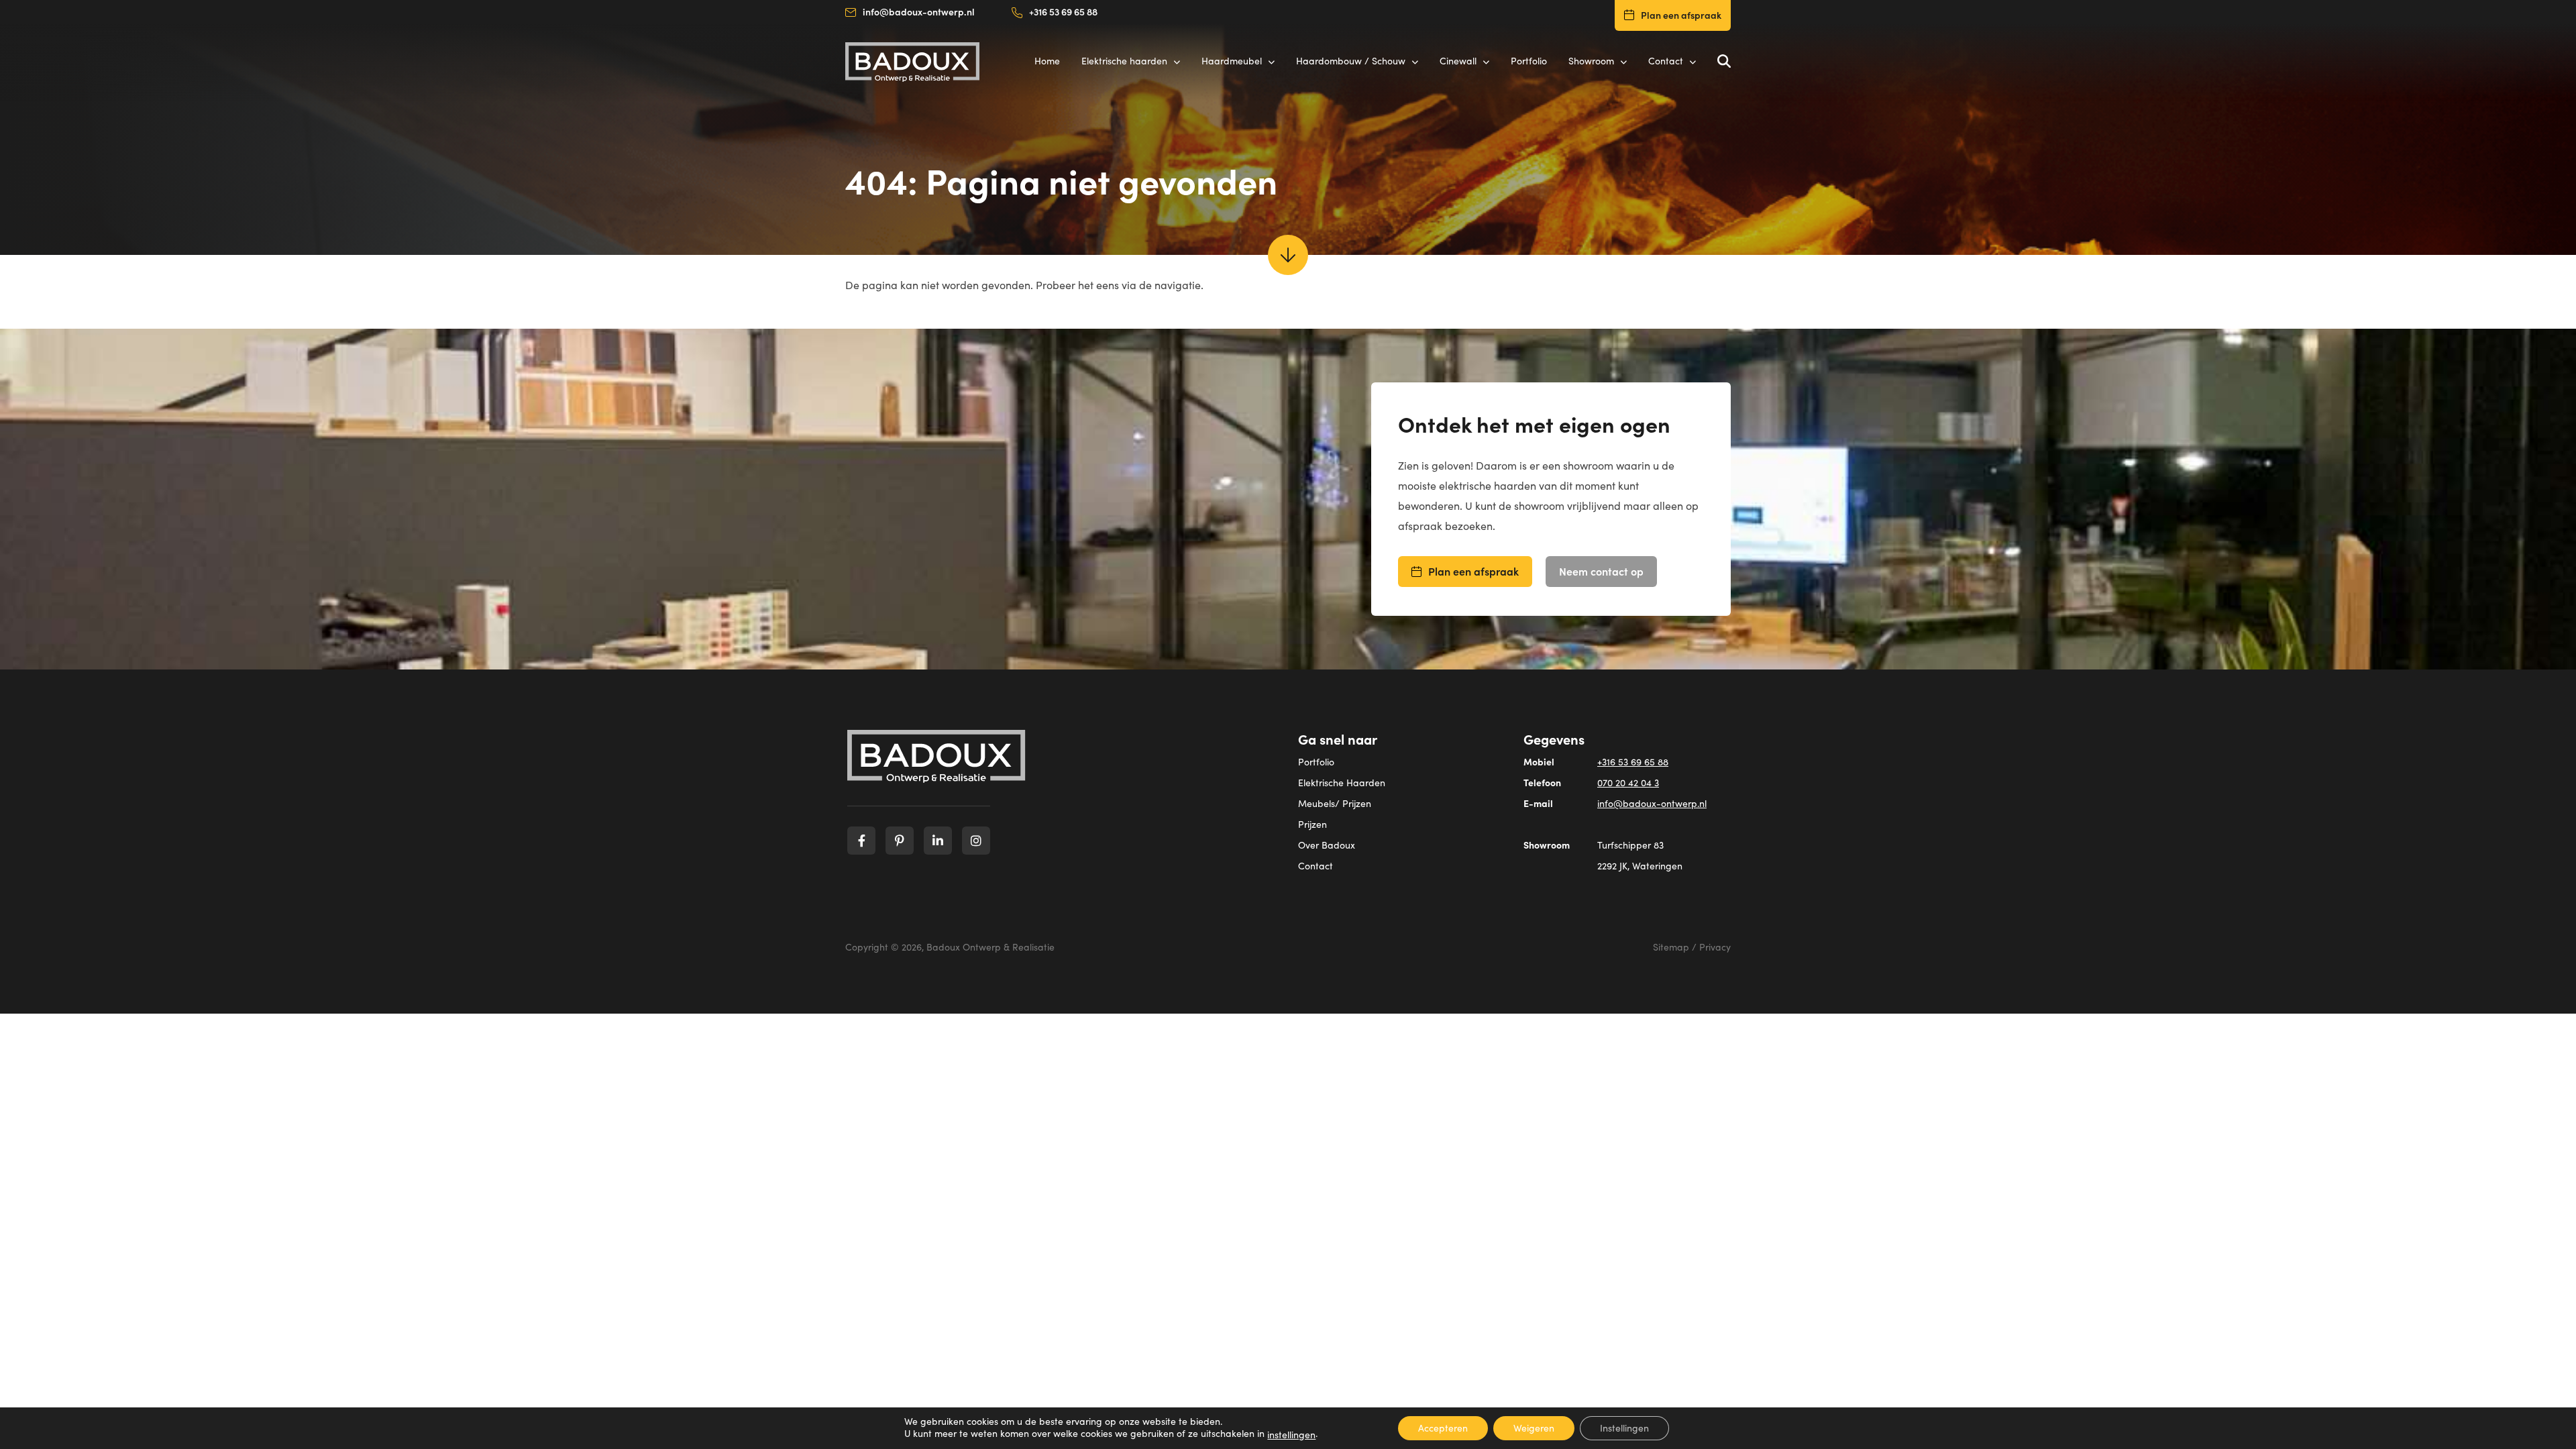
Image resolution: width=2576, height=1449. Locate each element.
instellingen (1291, 1435)
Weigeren (1534, 1428)
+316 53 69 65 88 (1063, 11)
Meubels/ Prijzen (1335, 803)
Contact (1316, 866)
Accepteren (1443, 1428)
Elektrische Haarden (1342, 783)
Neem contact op (1601, 571)
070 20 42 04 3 (1628, 783)
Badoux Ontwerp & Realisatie (990, 947)
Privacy (1715, 947)
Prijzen (1312, 824)
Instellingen (1624, 1428)
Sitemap (1671, 947)
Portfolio (1316, 762)
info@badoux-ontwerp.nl (919, 11)
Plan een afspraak (1681, 15)
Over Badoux (1327, 845)
